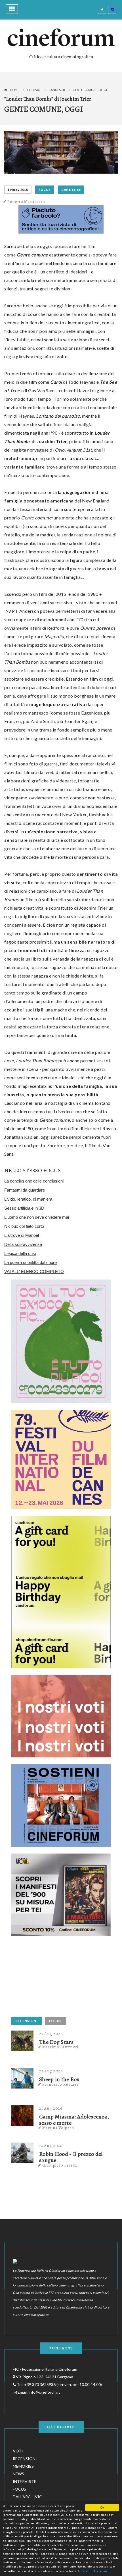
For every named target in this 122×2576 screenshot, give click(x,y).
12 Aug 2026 (51, 2146)
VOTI (18, 2451)
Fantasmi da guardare (25, 1190)
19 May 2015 (18, 190)
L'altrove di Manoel (22, 1235)
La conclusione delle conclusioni (34, 1181)
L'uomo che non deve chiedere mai (37, 1217)
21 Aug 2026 (51, 2108)
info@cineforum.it (44, 2392)
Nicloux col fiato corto (24, 1226)
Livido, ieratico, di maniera (28, 1199)
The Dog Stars (56, 2042)
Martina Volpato (58, 2128)
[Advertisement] (54, 1978)
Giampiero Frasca (60, 2165)
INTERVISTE (25, 2481)
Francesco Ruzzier (60, 2084)
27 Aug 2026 (51, 2034)
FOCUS (45, 190)
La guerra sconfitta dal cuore (30, 1262)
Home (15, 90)
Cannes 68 (57, 90)
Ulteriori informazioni (94, 2571)
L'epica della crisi (20, 1253)
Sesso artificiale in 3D (24, 1208)
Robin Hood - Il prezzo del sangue (71, 2157)
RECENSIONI (27, 2021)
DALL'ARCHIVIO (28, 2497)
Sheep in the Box (59, 2079)
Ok (102, 2507)
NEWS (18, 2474)
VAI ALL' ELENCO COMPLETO (34, 1271)
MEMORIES (23, 2466)
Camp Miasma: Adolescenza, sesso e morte (74, 2120)
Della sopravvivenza (23, 1244)
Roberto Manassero (26, 202)
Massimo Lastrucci (60, 2047)
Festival (34, 90)
